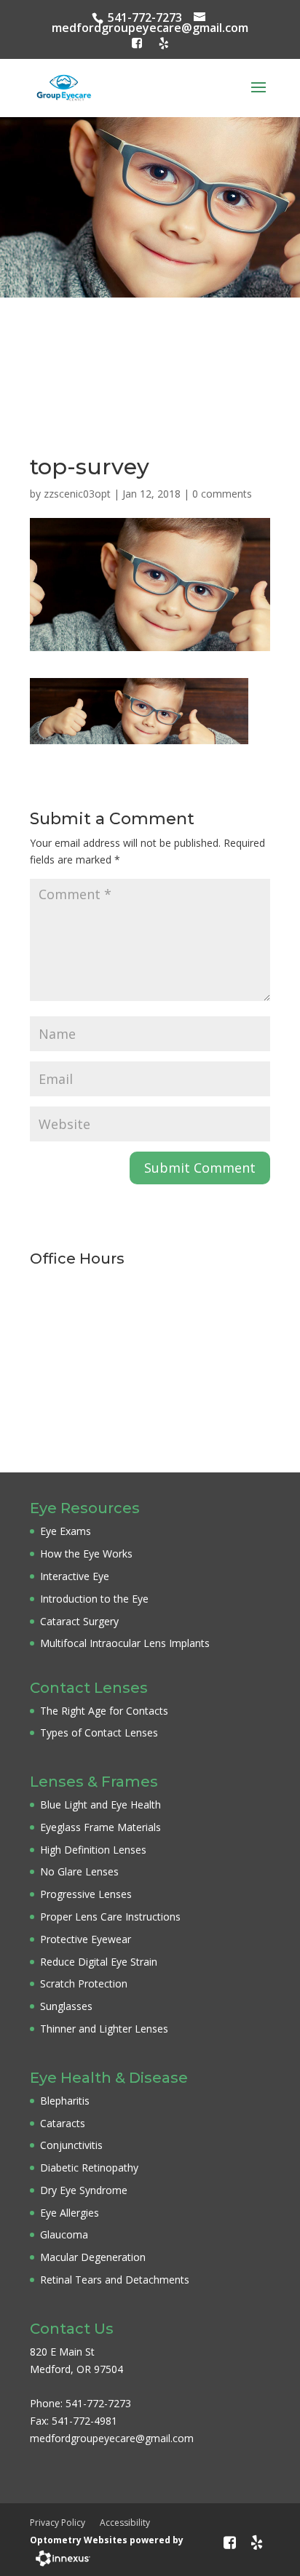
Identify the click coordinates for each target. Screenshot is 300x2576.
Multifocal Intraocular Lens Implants (125, 1643)
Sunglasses (66, 2006)
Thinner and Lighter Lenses (104, 2029)
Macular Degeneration (93, 2257)
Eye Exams (66, 1531)
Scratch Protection (84, 1983)
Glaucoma (64, 2234)
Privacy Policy (58, 2523)
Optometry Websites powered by (107, 2540)
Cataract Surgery (79, 1621)
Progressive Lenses (86, 1894)
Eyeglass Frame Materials (100, 1827)
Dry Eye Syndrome (84, 2190)
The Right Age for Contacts (104, 1711)
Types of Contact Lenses (99, 1732)
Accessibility (125, 2523)
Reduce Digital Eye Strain (99, 1962)
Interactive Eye (75, 1576)
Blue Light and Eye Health (100, 1805)
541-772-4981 (84, 2421)
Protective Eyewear (86, 1939)
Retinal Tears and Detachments (115, 2280)
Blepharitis (65, 2101)
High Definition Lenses (93, 1850)
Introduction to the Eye (94, 1599)
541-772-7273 (145, 17)
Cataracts (63, 2123)
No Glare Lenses (79, 1871)
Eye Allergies (70, 2213)
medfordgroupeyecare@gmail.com (150, 28)
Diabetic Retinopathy (89, 2168)
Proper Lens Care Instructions (110, 1917)
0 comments (222, 494)
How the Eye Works (86, 1554)
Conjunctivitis (71, 2145)
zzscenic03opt (77, 494)
